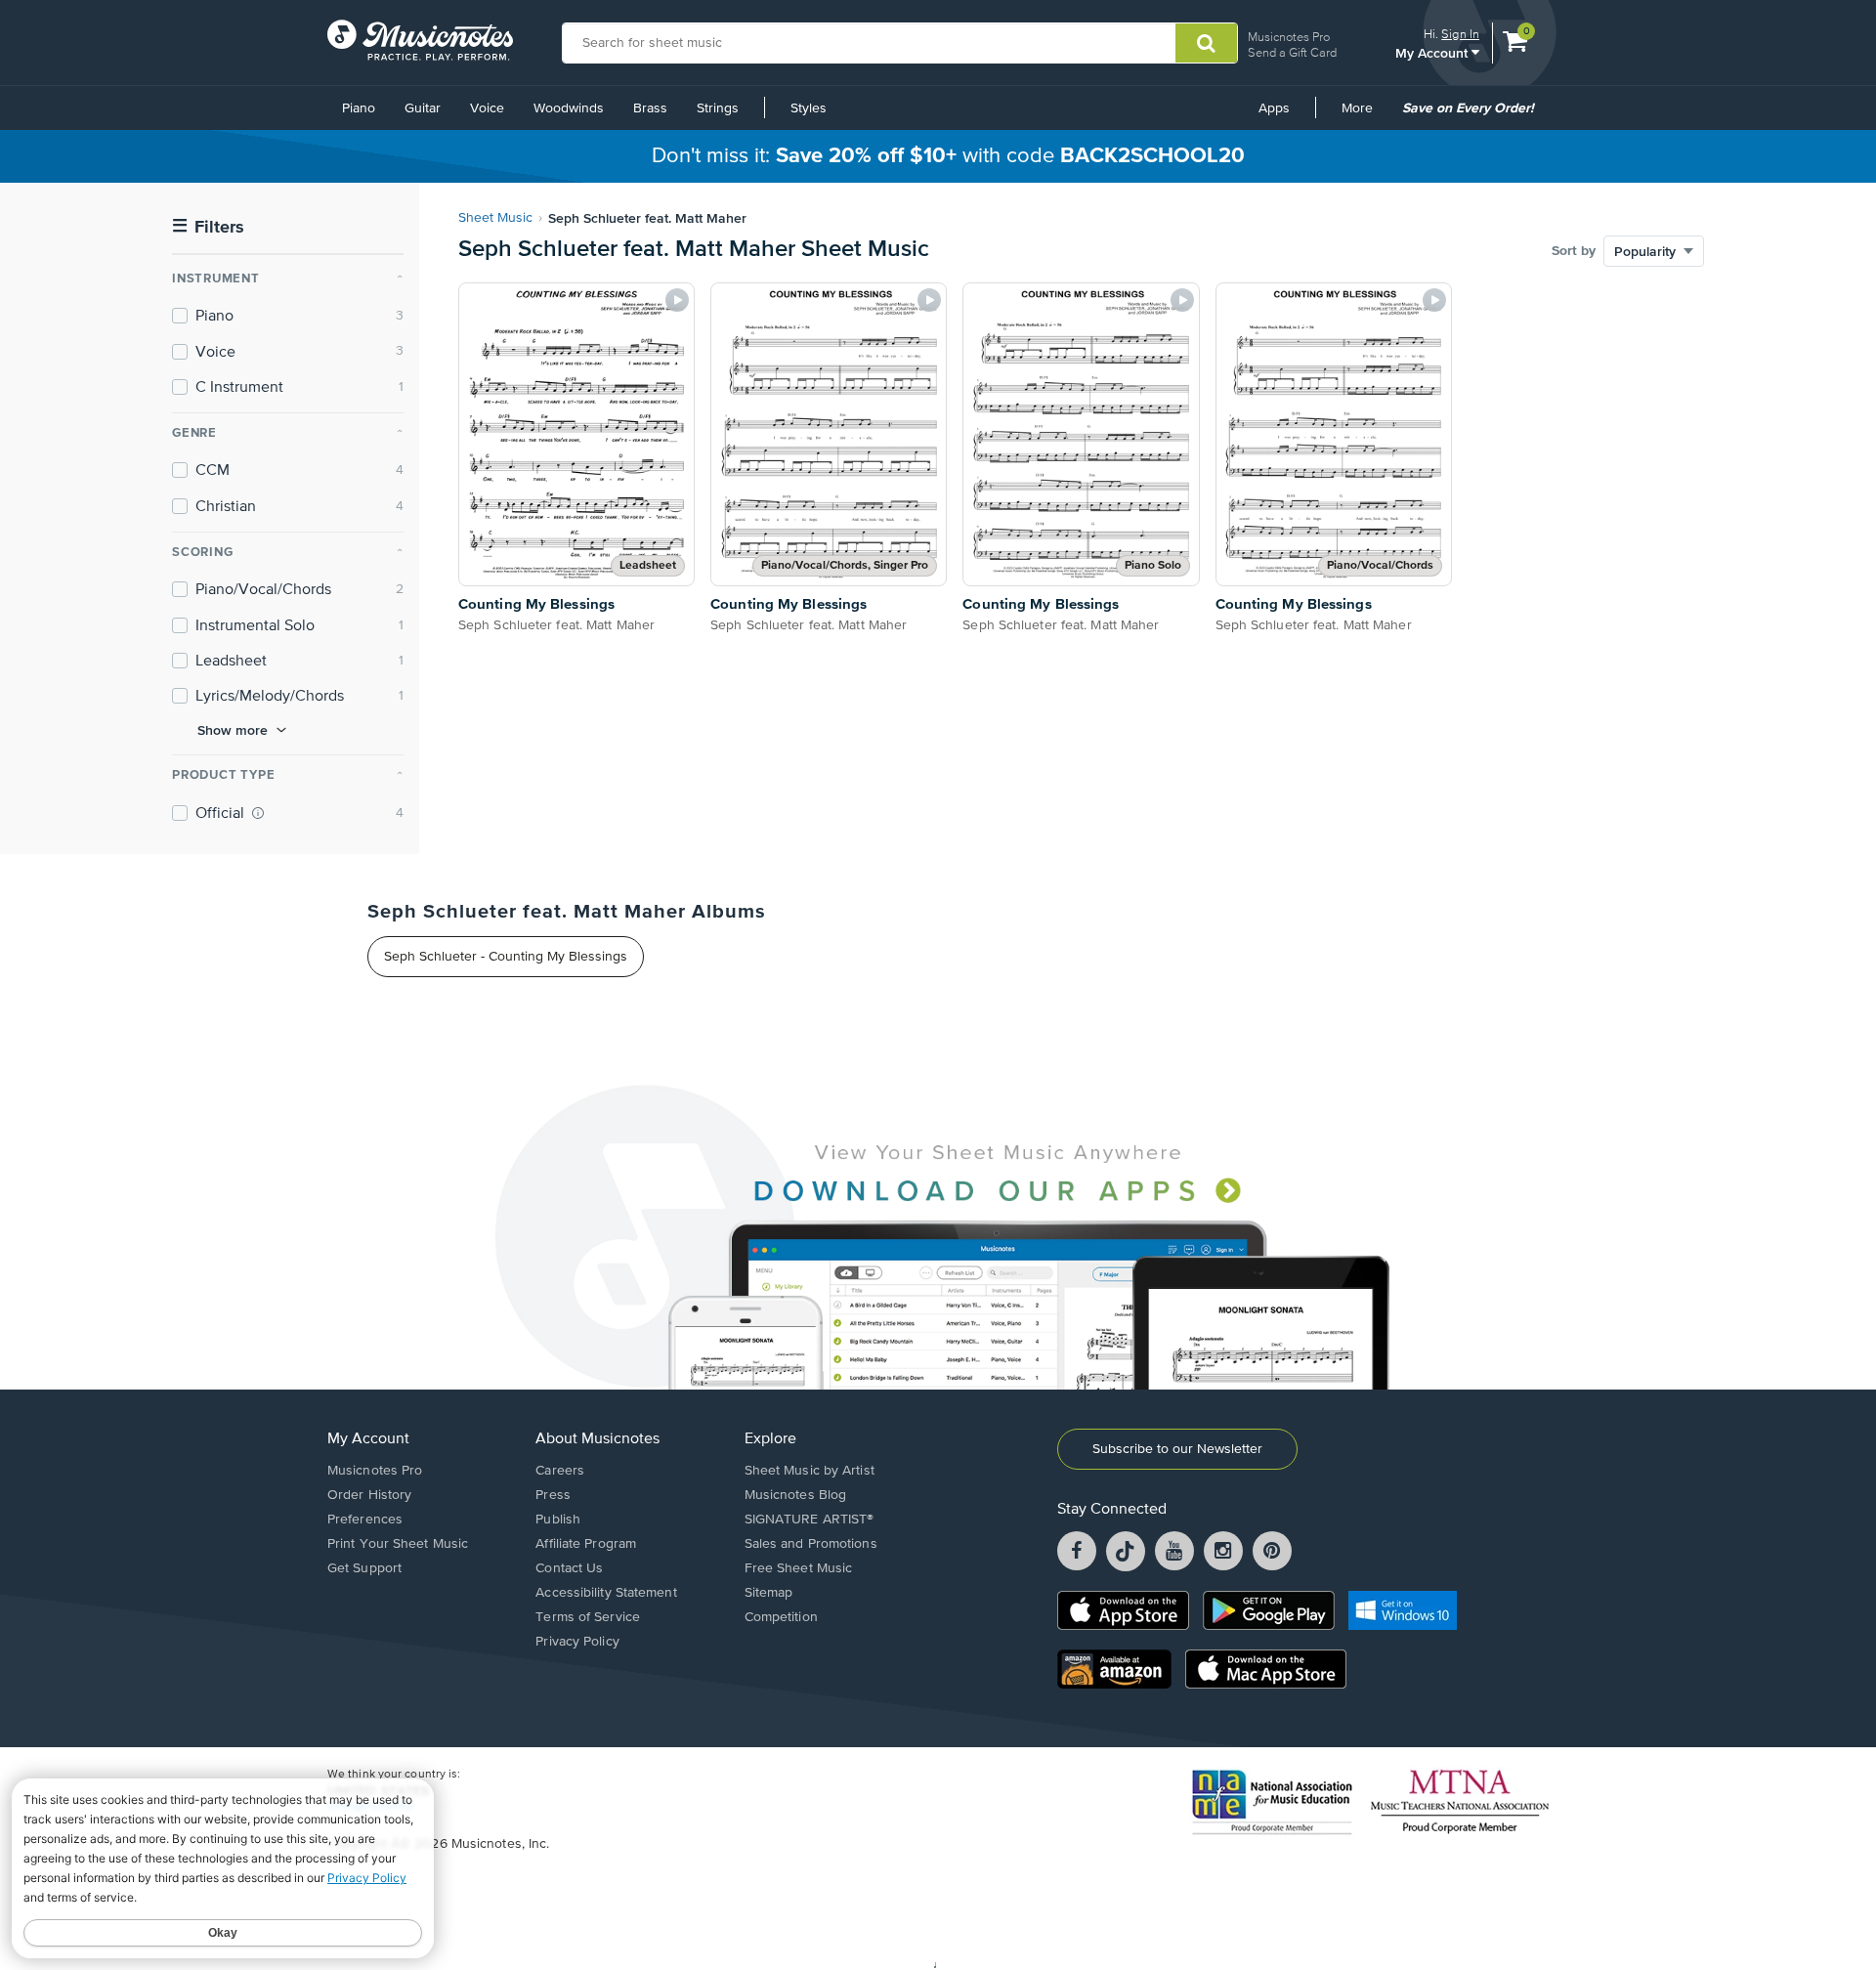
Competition (781, 1617)
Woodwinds (569, 108)
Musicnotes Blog (796, 1495)
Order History (369, 1495)
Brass (650, 108)
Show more (233, 730)
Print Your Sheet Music (398, 1544)
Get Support (364, 1568)
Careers (560, 1471)
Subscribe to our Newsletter (1177, 1449)
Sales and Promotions (811, 1544)
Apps (1274, 108)
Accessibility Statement (606, 1593)
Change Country (370, 1806)
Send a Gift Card (1292, 52)
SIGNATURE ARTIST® (810, 1520)
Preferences (365, 1520)
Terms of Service (588, 1617)
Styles (809, 108)
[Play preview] (677, 300)
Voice (487, 108)
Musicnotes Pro (1289, 37)
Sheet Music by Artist (810, 1471)
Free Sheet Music (799, 1568)
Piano (359, 108)
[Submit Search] (1206, 43)
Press (553, 1495)
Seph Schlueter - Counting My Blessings (506, 957)
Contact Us (569, 1568)
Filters (208, 227)
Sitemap (769, 1593)
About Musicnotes (597, 1439)
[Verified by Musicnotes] (258, 813)
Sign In (1460, 34)
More (1364, 115)
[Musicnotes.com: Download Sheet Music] (420, 40)
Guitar (423, 108)
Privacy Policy (577, 1642)
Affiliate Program (586, 1544)
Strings (718, 108)
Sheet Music (495, 218)
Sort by (1574, 251)
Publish (558, 1520)
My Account (1433, 52)
